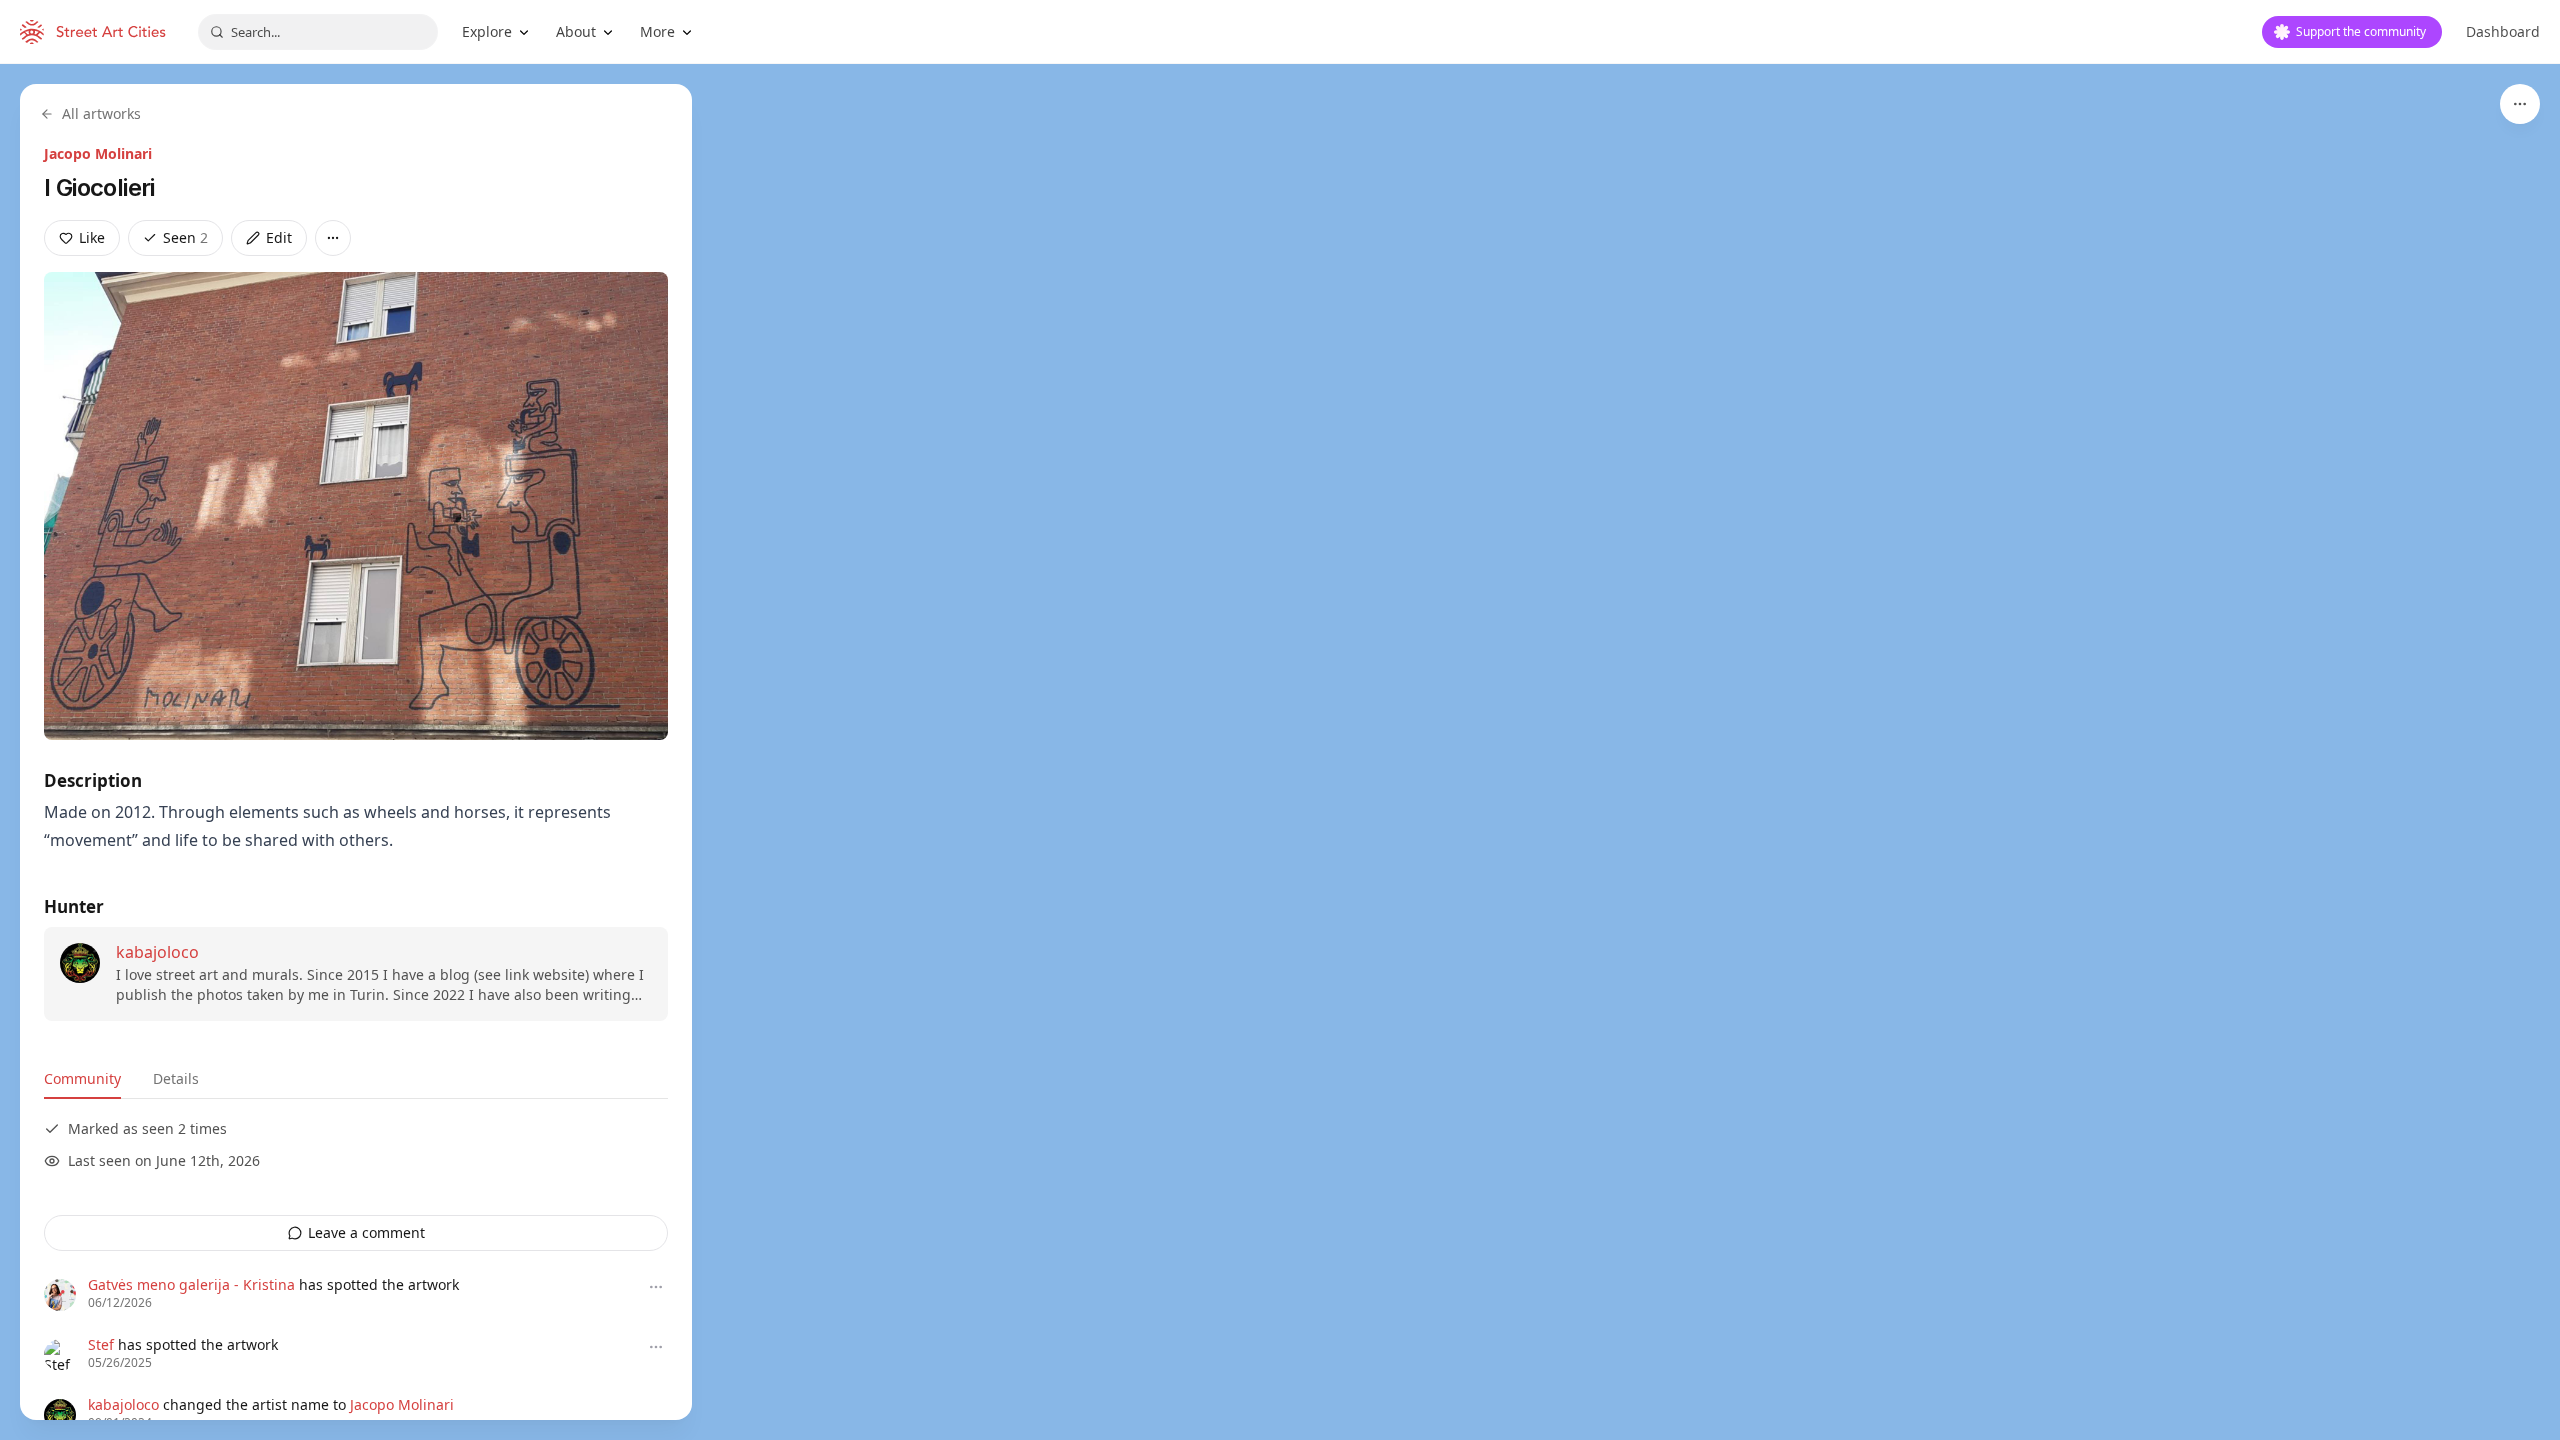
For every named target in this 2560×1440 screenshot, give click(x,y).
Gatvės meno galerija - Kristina (191, 1284)
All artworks (101, 113)
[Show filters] (2520, 104)
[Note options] (656, 1287)
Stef (101, 1344)
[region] (1280, 752)
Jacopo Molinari (98, 153)
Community (82, 1078)
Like (92, 237)
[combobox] (318, 32)
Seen (185, 237)
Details (176, 1078)
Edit (279, 237)
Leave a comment (366, 1232)
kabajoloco (157, 952)
